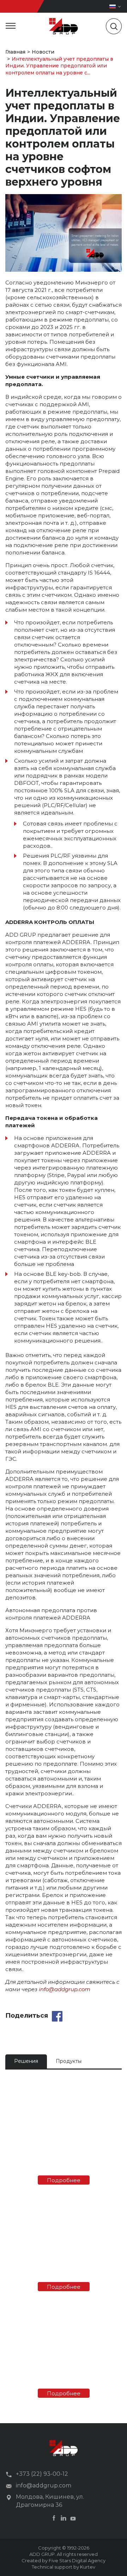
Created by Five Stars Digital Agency (64, 2560)
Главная (15, 52)
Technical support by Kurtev (64, 2567)
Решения (26, 2061)
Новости (43, 52)
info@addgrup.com (65, 1989)
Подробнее (64, 2180)
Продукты (69, 2061)
